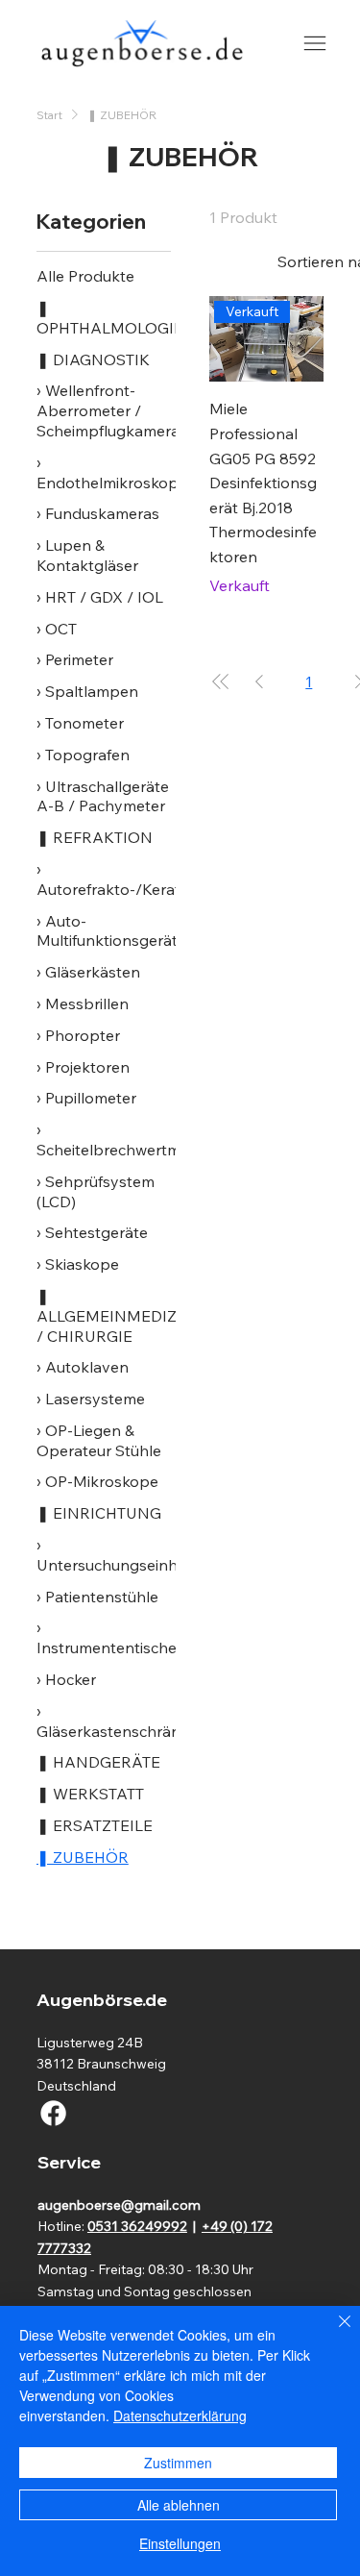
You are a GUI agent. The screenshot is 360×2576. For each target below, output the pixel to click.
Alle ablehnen (179, 2505)
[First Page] (221, 681)
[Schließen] (333, 2333)
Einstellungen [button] (180, 2543)
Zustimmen (178, 2463)
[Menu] (314, 44)
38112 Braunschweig (101, 2064)
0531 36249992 (137, 2226)
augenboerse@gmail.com (119, 2205)
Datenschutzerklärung (180, 2415)
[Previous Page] (259, 681)
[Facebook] (53, 2113)
